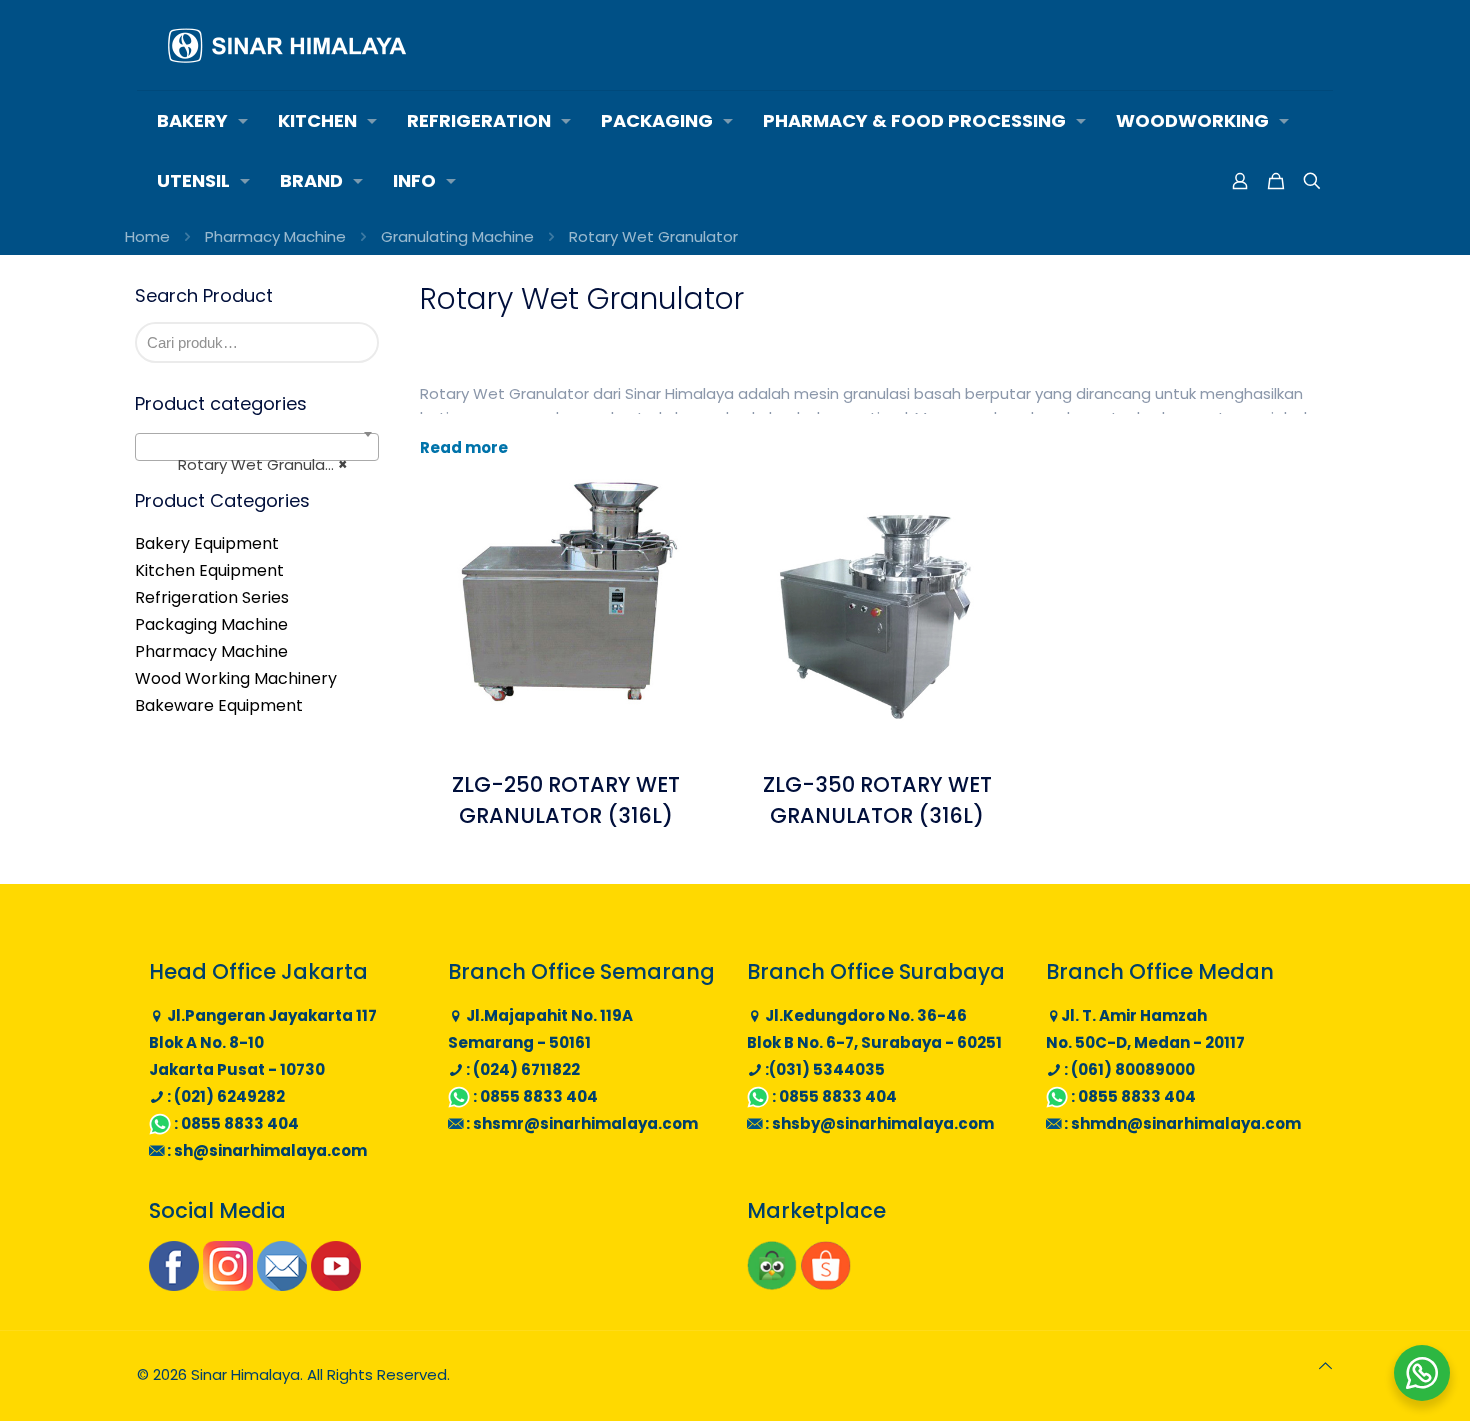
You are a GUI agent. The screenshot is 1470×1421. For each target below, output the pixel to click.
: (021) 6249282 (224, 1096)
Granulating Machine (457, 236)
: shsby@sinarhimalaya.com (878, 1123)
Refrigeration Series (212, 597)
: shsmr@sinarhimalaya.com (580, 1123)
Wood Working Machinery (236, 678)
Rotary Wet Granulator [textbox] (251, 464)
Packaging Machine (211, 624)
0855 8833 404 (240, 1123)
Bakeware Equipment (219, 705)
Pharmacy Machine (275, 236)
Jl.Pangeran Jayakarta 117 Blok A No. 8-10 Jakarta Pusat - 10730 (263, 1042)
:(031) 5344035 (823, 1069)
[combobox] (257, 447)
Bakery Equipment (207, 543)
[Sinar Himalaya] (287, 45)
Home (147, 236)
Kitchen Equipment (209, 570)
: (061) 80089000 (1128, 1069)
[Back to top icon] (1325, 1365)
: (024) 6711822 (521, 1069)
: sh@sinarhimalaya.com (265, 1150)
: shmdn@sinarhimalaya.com (1181, 1123)
